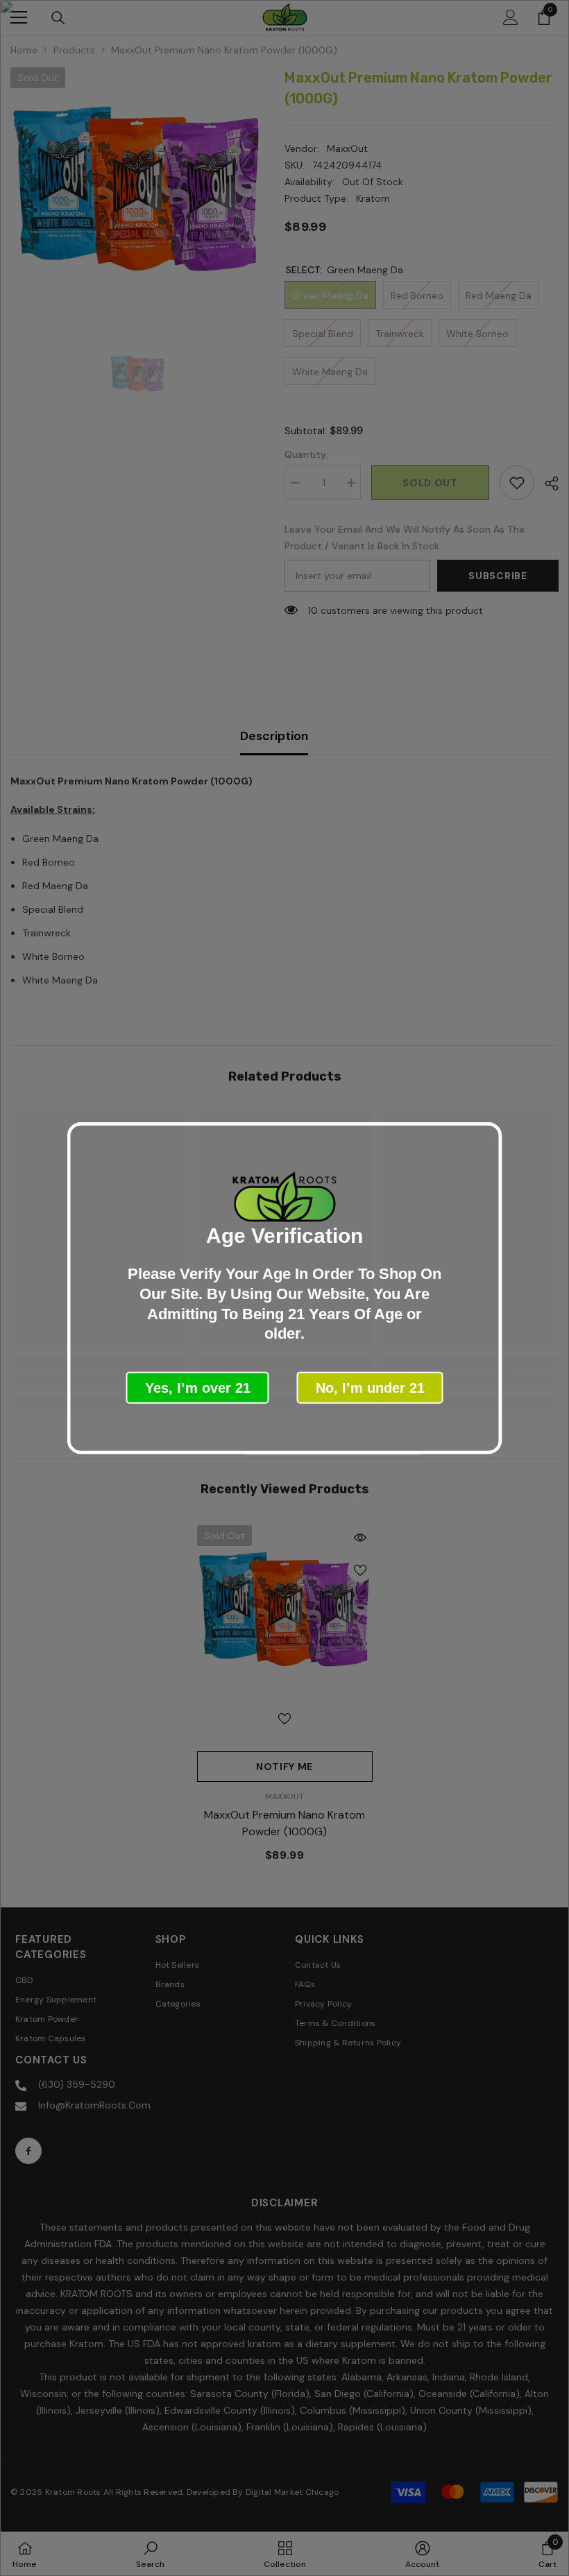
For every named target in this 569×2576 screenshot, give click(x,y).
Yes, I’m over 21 (198, 1387)
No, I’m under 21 (370, 1387)
